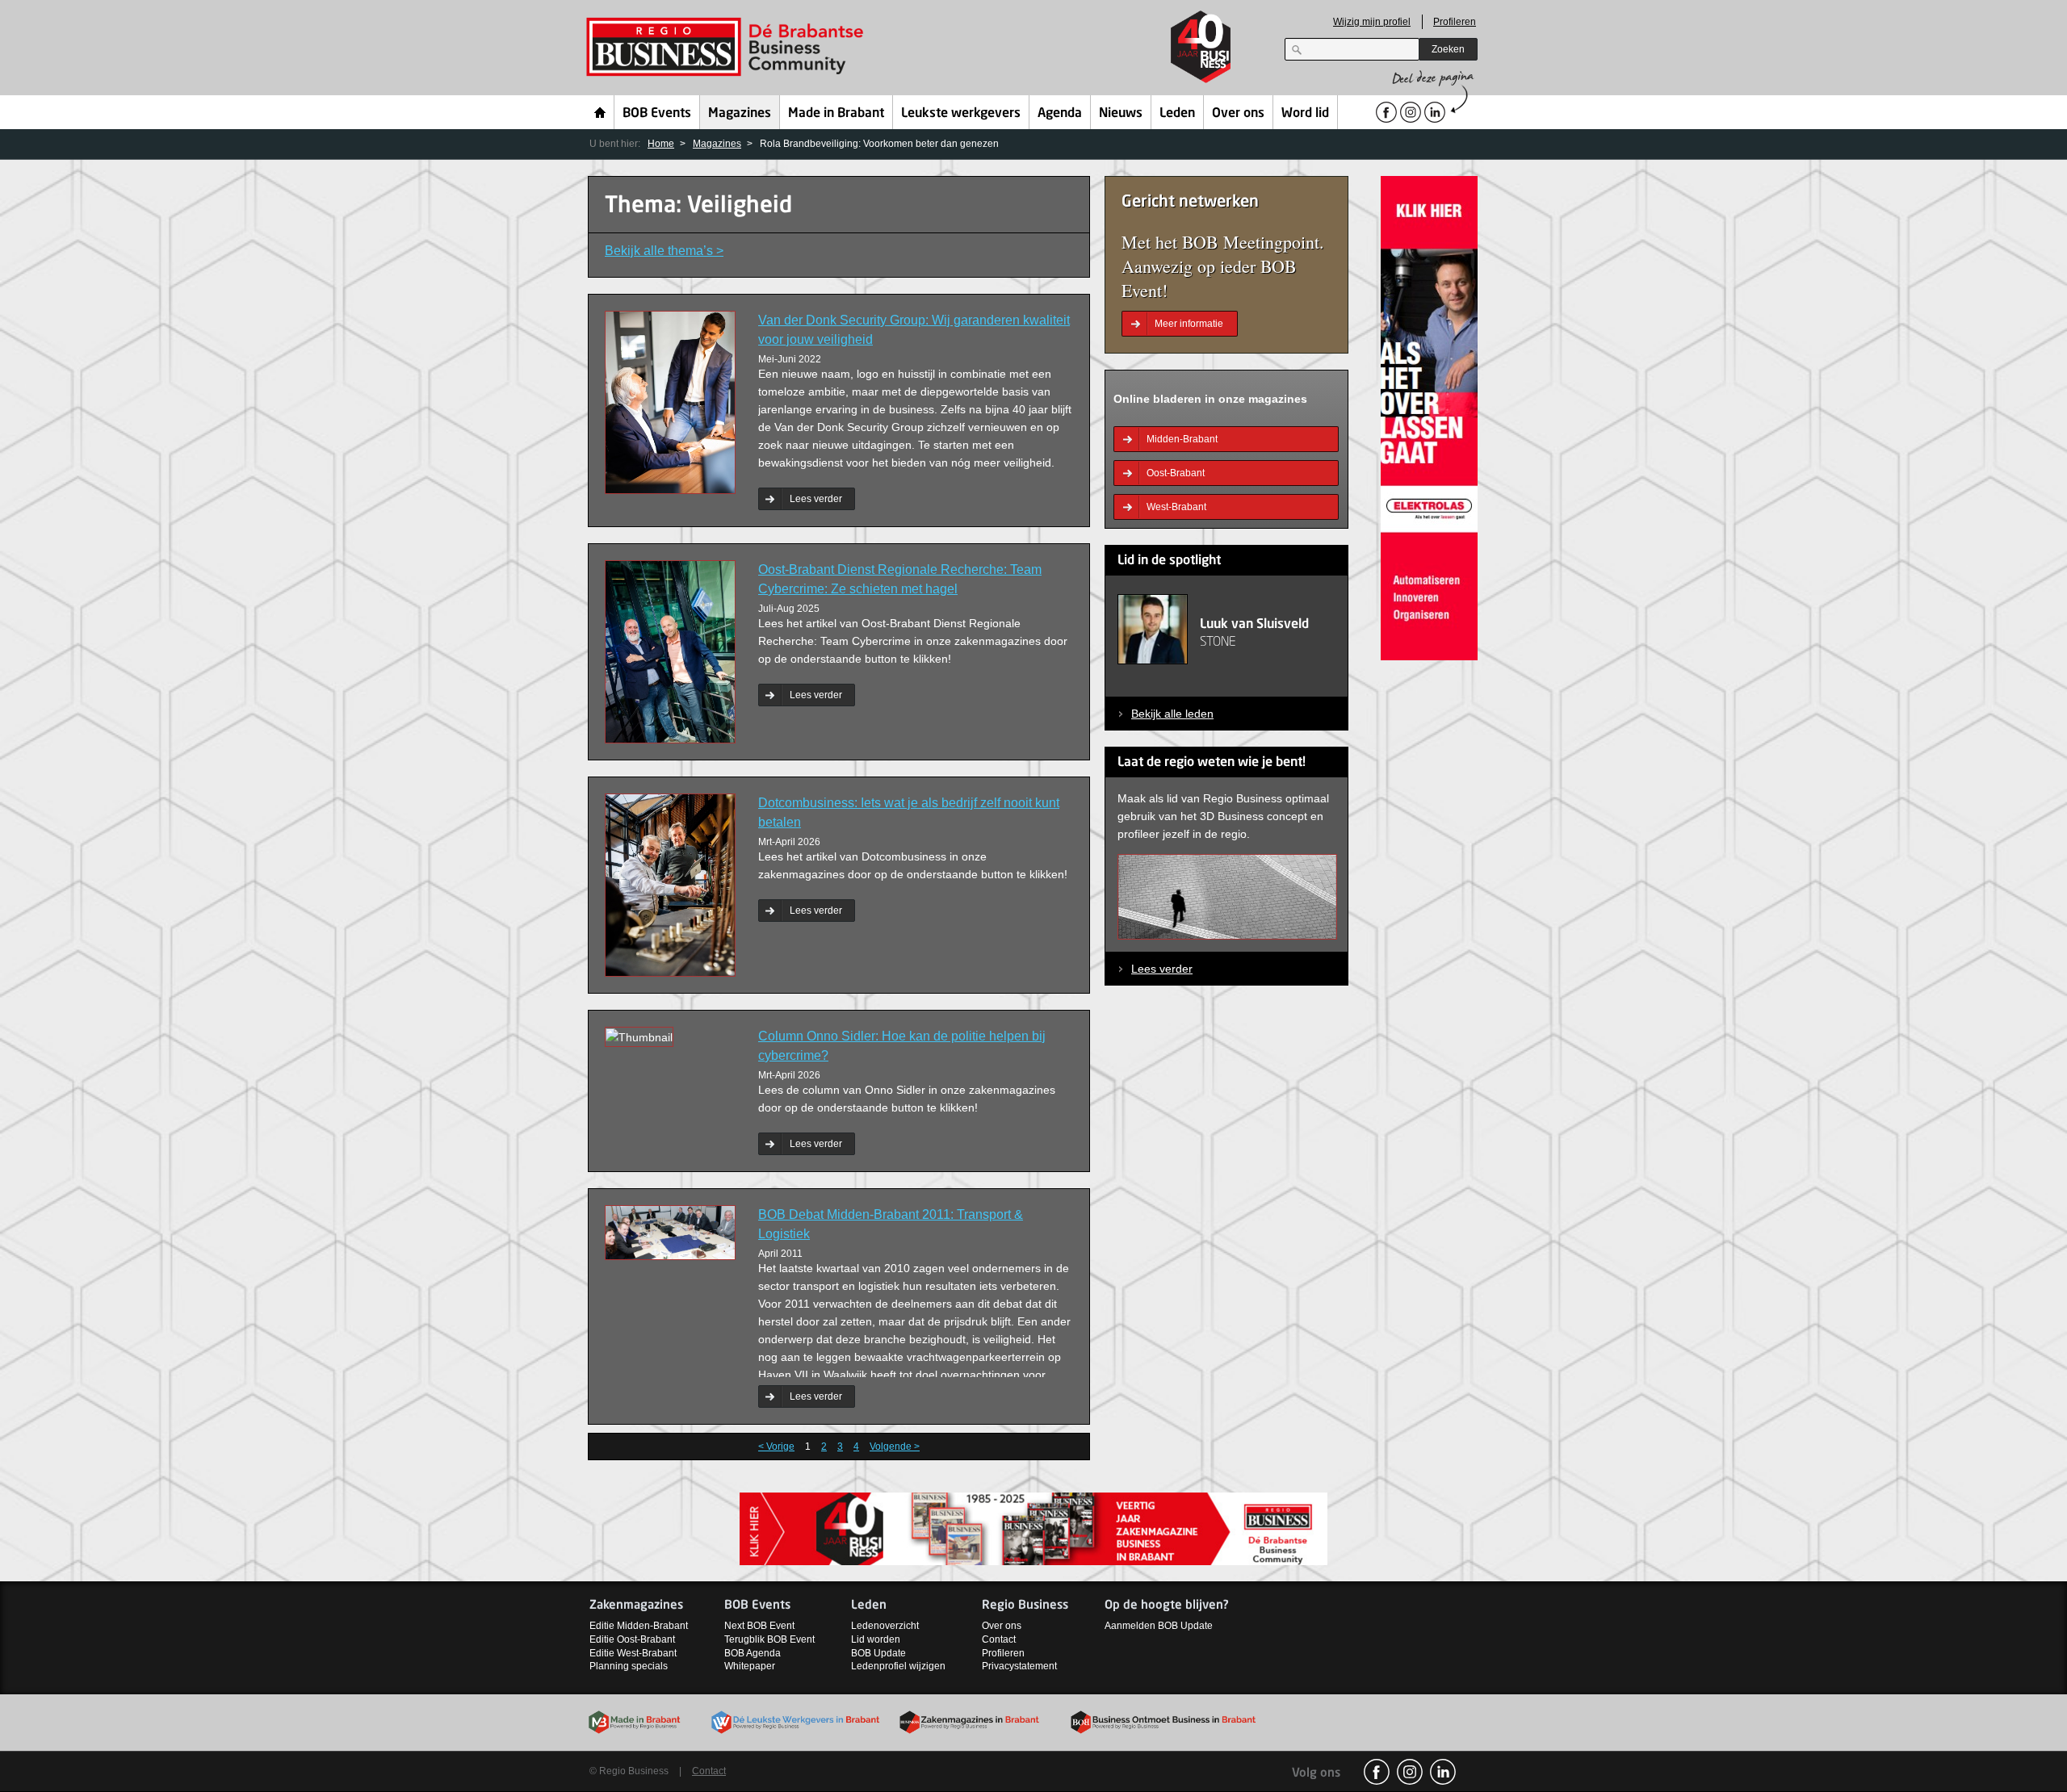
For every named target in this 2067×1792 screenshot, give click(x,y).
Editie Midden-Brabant (639, 1626)
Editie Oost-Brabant (632, 1639)
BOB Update (878, 1653)
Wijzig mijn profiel (1372, 22)
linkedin (1443, 1772)
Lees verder (816, 499)
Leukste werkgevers (961, 114)
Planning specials (629, 1666)
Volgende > (895, 1447)
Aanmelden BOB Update (1159, 1626)
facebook (1377, 1772)
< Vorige (776, 1447)
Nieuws (1121, 114)
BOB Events (657, 114)
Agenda (1060, 114)
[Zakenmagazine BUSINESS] (1033, 1528)
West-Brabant (1176, 507)
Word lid (1305, 114)
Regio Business (728, 47)
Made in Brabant (836, 114)
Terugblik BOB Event (769, 1639)
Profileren (1455, 22)
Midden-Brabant (1182, 439)
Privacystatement (1019, 1666)
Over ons (1238, 114)
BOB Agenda (753, 1653)
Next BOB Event (759, 1626)
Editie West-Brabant (633, 1653)
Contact (999, 1639)
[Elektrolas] (1429, 417)
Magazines (740, 114)
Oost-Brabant (1176, 473)
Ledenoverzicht (885, 1626)
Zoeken (1448, 49)
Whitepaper (750, 1666)
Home (600, 112)
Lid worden (876, 1639)
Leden (1177, 114)
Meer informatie (1189, 324)
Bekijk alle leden (1172, 714)
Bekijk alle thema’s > (664, 251)
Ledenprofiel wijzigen (898, 1666)
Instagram (1410, 1772)
